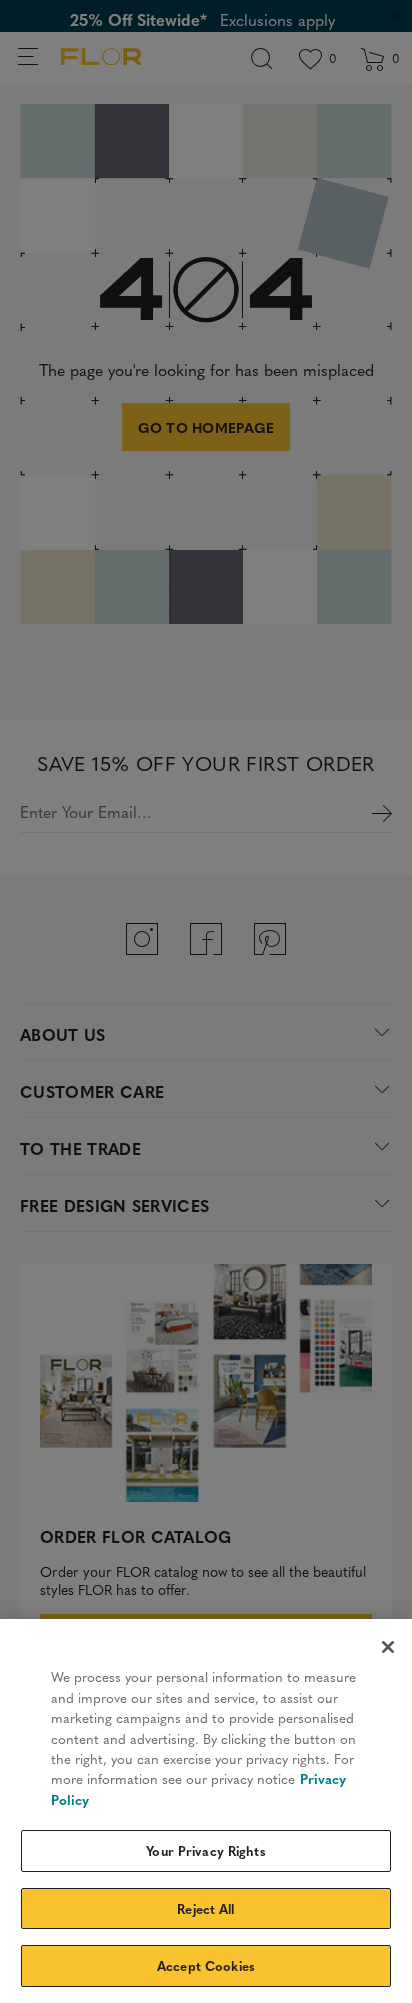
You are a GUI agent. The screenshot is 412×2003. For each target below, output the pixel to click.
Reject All (205, 1908)
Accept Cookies (206, 1965)
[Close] (388, 1647)
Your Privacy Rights (205, 1850)
